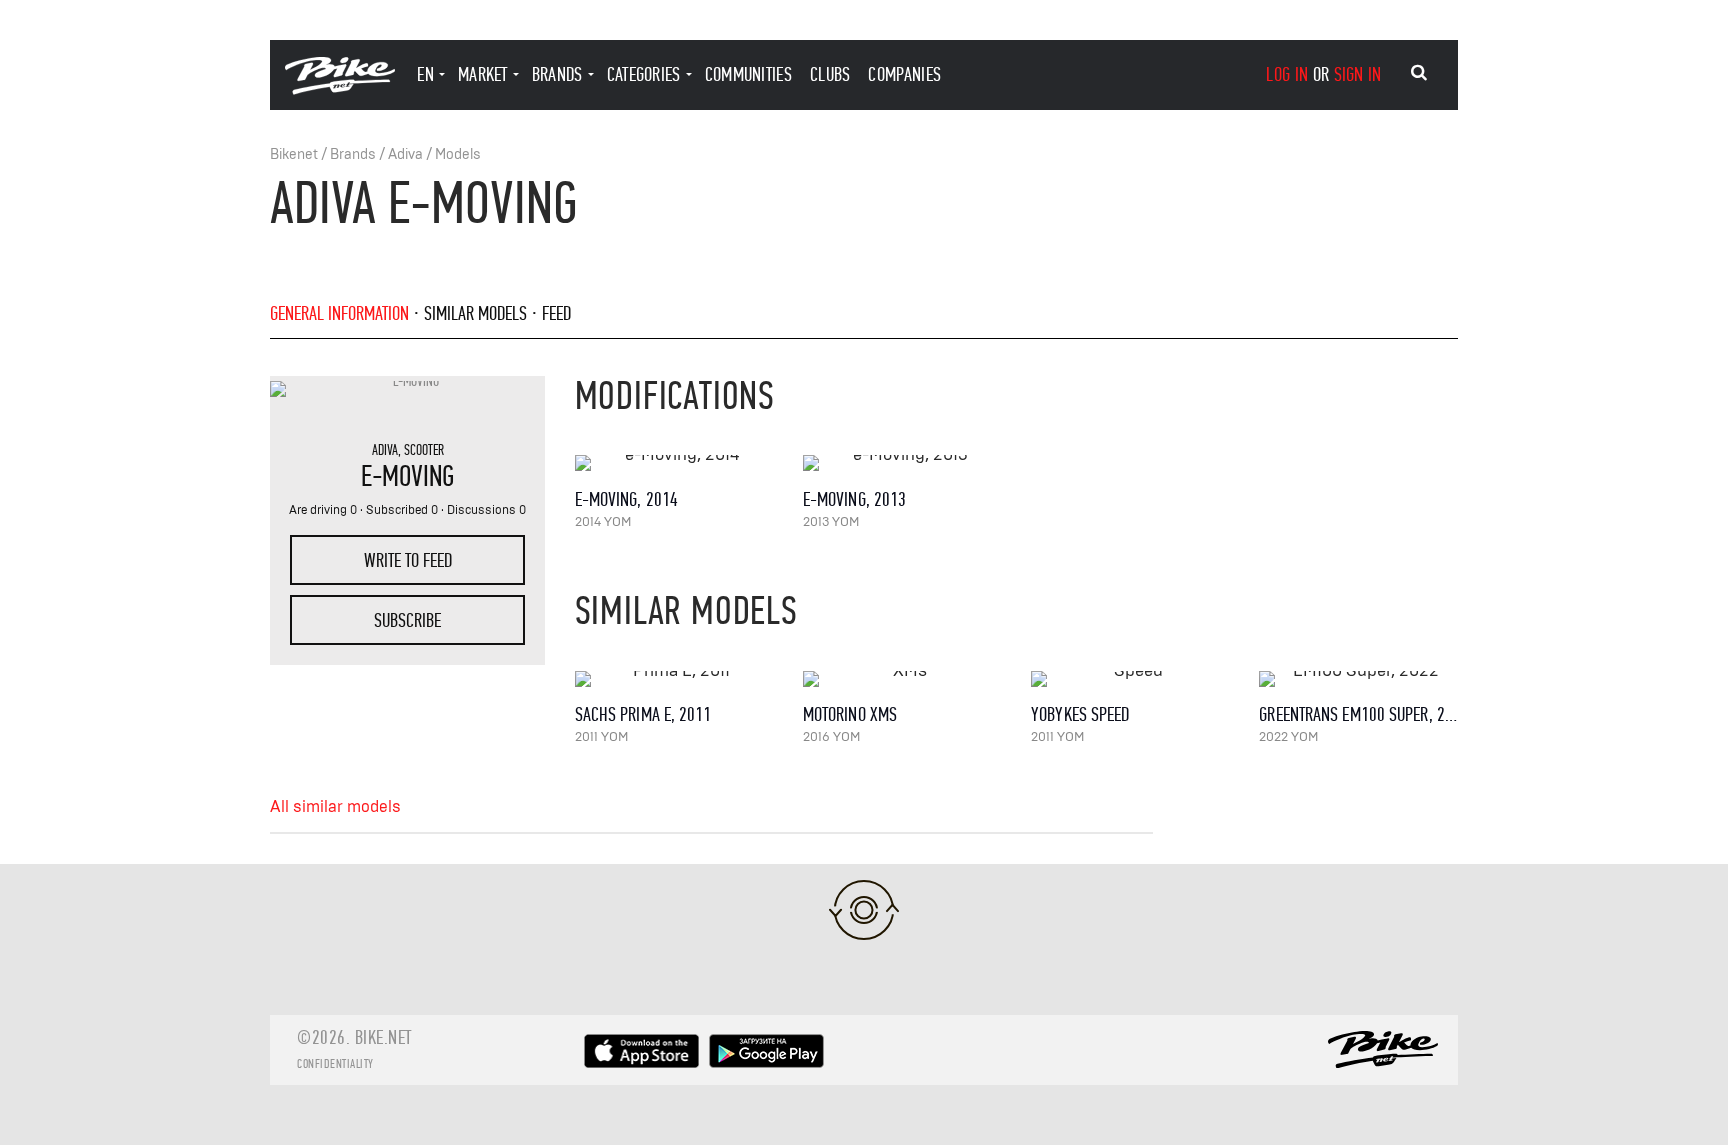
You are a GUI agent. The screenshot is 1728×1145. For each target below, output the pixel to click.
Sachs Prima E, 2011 (643, 714)
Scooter (424, 450)
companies (904, 74)
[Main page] (340, 89)
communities (748, 74)
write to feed (408, 560)
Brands (353, 154)
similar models (475, 313)
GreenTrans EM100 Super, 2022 (1364, 714)
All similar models (335, 807)
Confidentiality (335, 1064)
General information (339, 313)
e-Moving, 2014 (626, 499)
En (425, 74)
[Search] (1419, 73)
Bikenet (294, 154)
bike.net (383, 1037)
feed (556, 313)
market (483, 74)
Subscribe (407, 620)
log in (1287, 74)
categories (644, 74)
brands (557, 74)
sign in (1358, 74)
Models (458, 154)
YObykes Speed (1080, 714)
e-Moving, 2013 (854, 499)
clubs (830, 74)
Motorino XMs (850, 714)
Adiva (405, 154)
